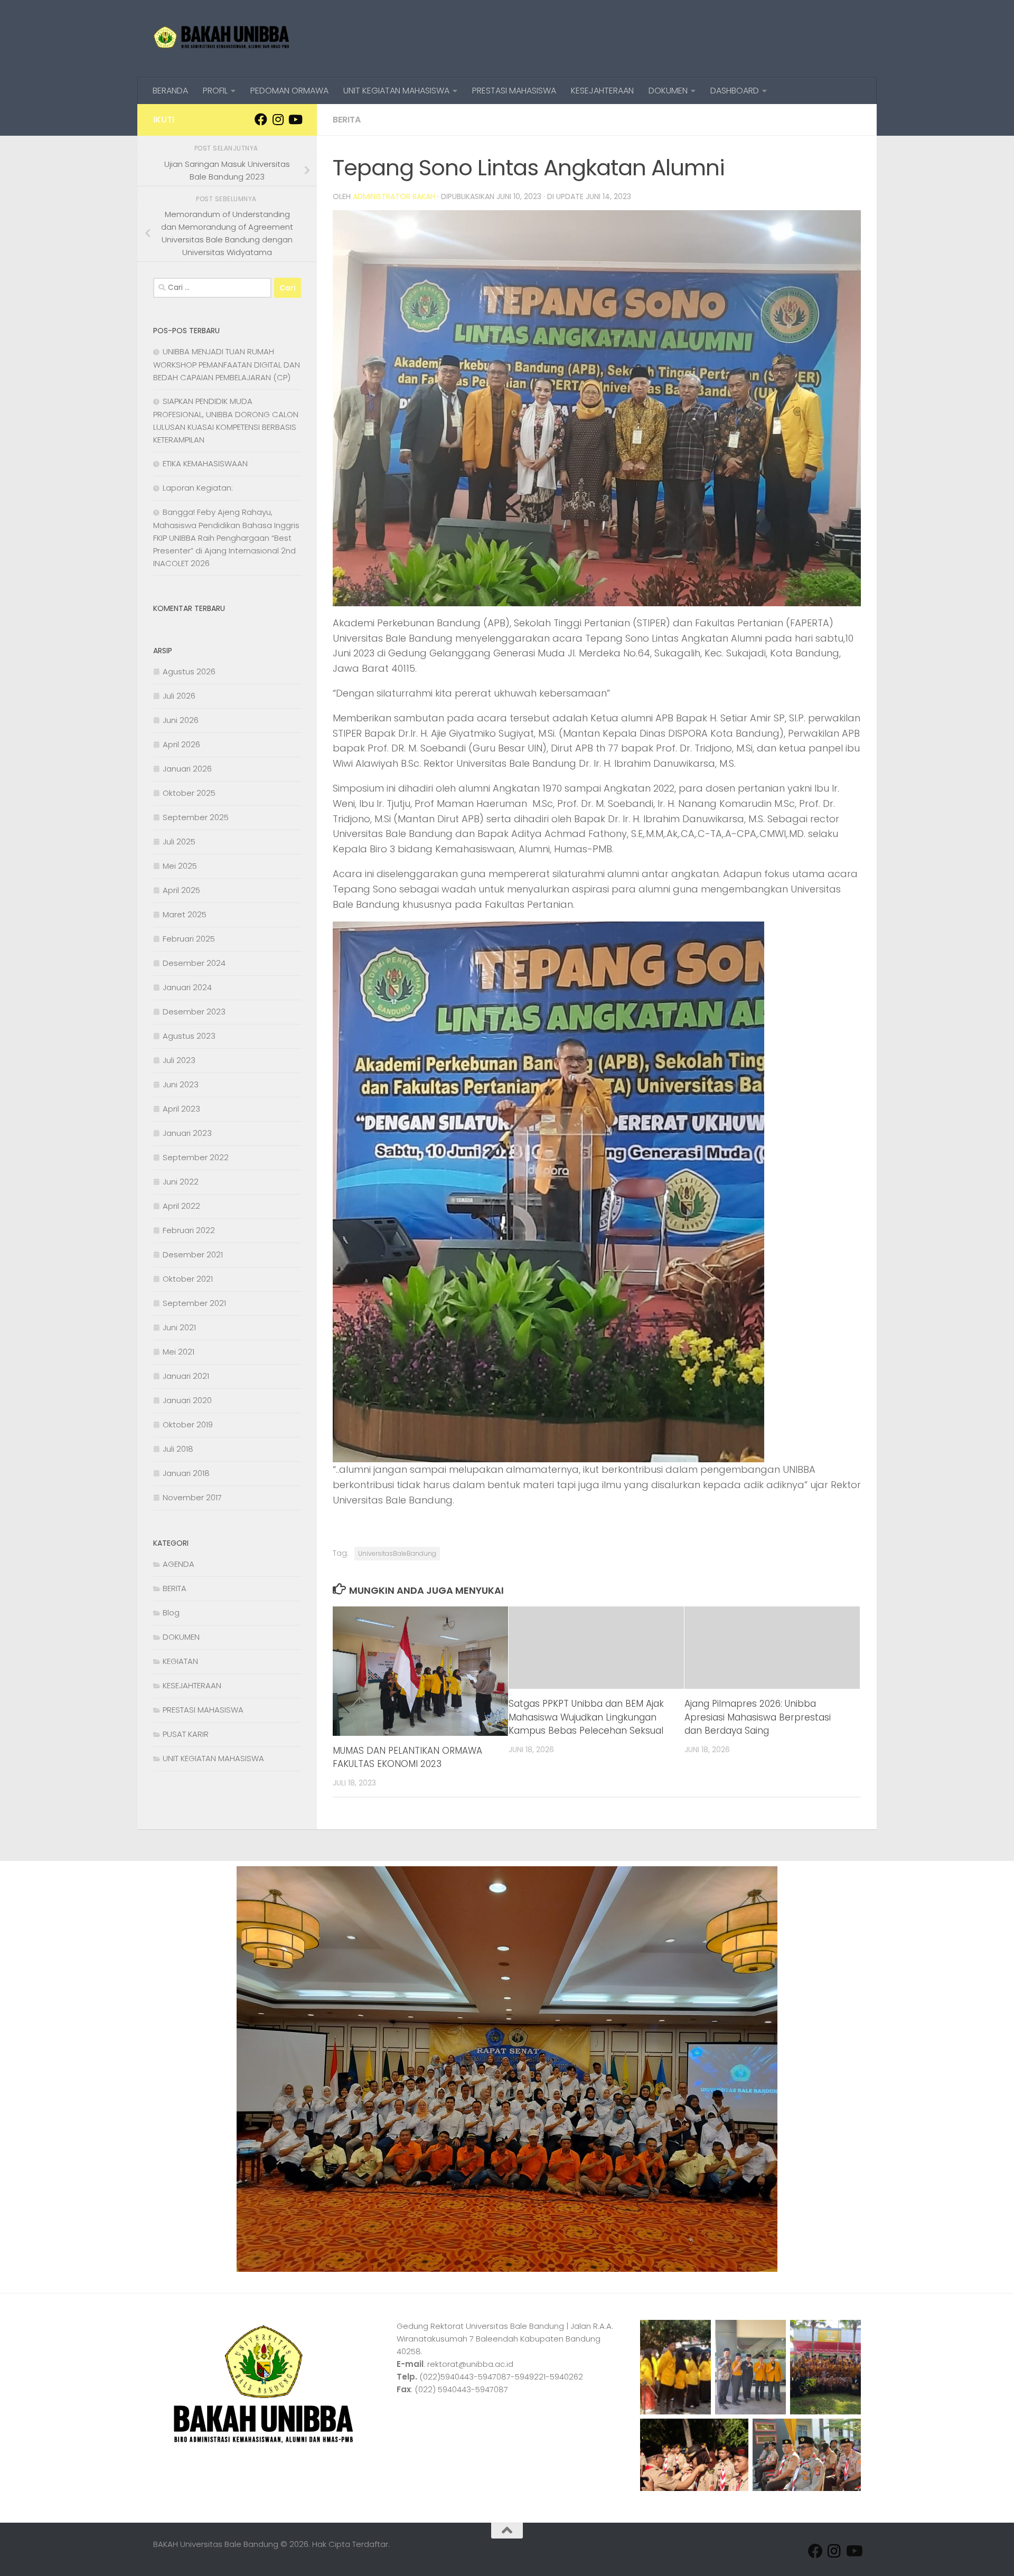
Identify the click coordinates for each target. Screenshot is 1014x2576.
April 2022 (181, 1206)
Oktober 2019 (188, 1425)
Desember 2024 (194, 963)
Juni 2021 (179, 1327)
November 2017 (192, 1497)
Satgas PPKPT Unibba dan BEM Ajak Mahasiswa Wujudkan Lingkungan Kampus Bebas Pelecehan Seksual (586, 1717)
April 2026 (181, 744)
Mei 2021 (179, 1352)
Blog (171, 1613)
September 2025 (196, 817)
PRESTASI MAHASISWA (514, 91)
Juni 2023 (181, 1084)
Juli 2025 (179, 842)
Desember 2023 (194, 1012)
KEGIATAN (180, 1661)
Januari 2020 (187, 1400)
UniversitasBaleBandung (397, 1553)
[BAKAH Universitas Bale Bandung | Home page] (222, 39)
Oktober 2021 (188, 1279)
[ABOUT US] (295, 119)
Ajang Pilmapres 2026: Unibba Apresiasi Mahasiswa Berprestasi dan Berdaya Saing (758, 1717)
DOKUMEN (668, 91)
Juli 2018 (178, 1449)
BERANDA (170, 91)
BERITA (347, 120)
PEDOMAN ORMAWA (289, 91)
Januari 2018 (186, 1473)
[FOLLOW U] (278, 119)
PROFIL (215, 91)
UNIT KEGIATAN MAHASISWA (396, 91)
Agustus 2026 (189, 671)
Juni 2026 (181, 720)
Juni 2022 (181, 1182)
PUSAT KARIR (186, 1734)
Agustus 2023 (189, 1036)
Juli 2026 (179, 696)
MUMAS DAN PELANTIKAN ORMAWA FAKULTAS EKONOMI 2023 (407, 1757)
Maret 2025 (185, 914)
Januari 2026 (187, 769)
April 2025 (181, 890)
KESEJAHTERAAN (602, 91)
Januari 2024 (187, 987)
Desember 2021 (193, 1254)
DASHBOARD (735, 91)
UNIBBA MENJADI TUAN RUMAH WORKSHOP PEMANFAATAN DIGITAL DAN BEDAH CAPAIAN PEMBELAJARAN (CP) (227, 364)
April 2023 (181, 1109)
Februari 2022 (189, 1230)
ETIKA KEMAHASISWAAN (205, 463)
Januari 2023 (187, 1133)
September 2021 (194, 1303)
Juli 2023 (179, 1060)
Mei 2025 (180, 866)
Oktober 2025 (189, 793)
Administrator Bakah (394, 196)
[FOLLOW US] (261, 119)
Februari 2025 (189, 939)
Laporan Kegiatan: (198, 488)
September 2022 (196, 1157)
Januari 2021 (186, 1376)
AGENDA (179, 1564)
